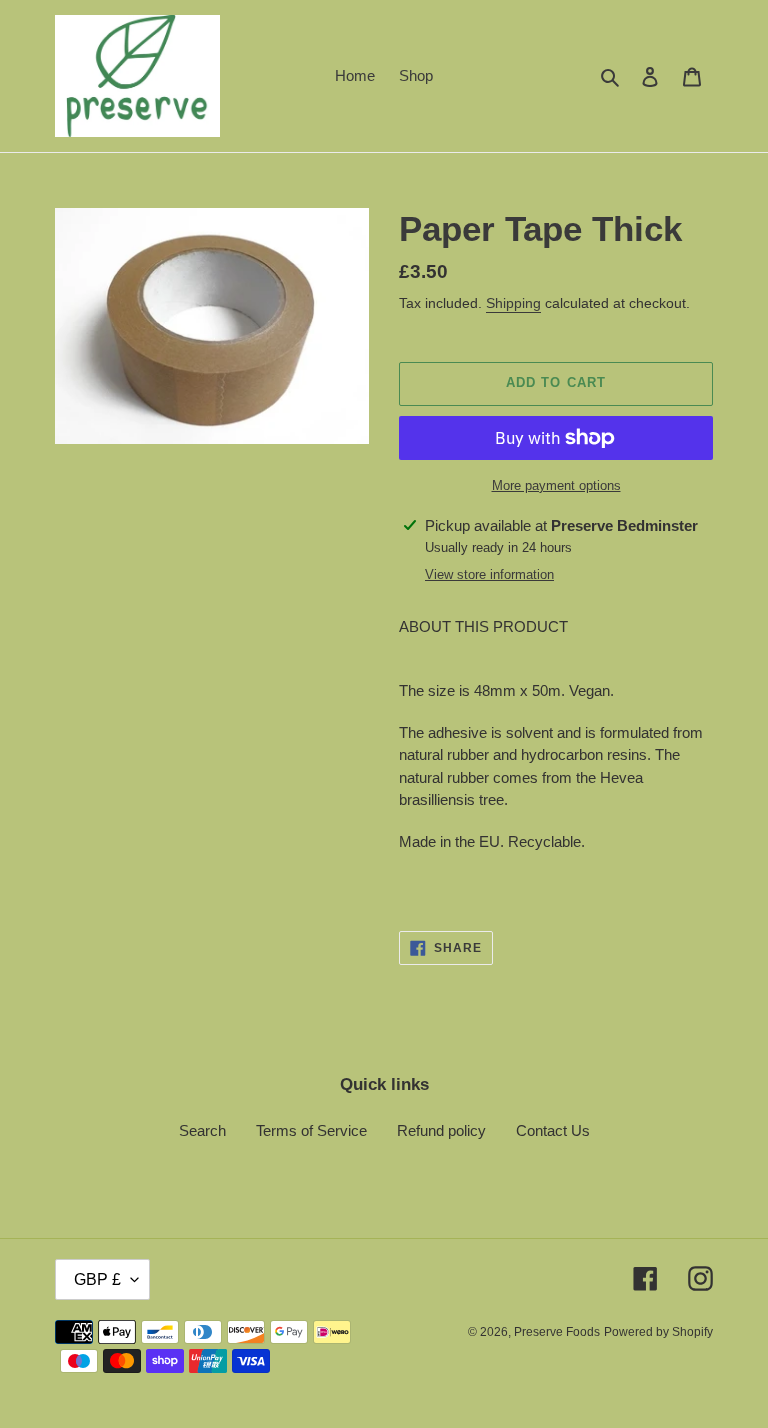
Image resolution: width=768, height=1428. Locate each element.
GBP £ (97, 1279)
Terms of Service (311, 1130)
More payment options (556, 485)
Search (202, 1130)
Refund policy (441, 1130)
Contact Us (553, 1130)
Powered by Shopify (658, 1332)
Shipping (513, 303)
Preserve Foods (557, 1332)
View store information (489, 574)
